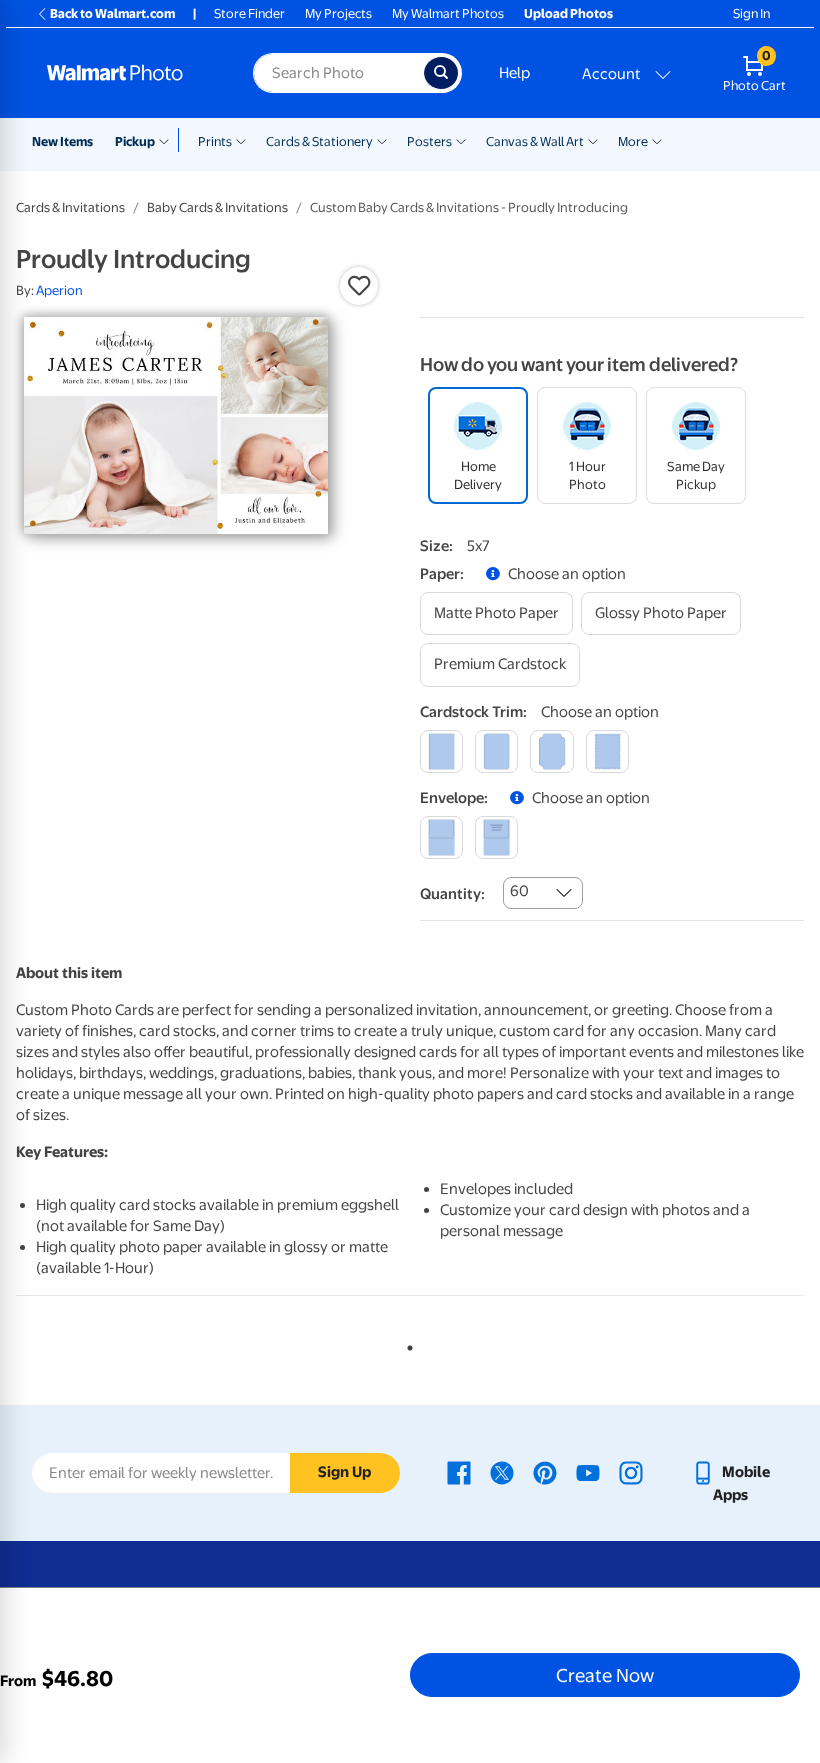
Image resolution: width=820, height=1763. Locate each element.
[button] (359, 286)
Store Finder (249, 13)
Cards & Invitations (70, 207)
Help (514, 73)
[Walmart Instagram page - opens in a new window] (631, 1472)
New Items (62, 141)
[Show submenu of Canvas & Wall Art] (593, 140)
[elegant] (551, 751)
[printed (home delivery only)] (496, 837)
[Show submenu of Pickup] (168, 140)
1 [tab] (406, 1344)
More (633, 141)
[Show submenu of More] (657, 140)
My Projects (338, 13)
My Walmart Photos (448, 13)
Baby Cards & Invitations (217, 207)
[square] (441, 751)
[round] (496, 751)
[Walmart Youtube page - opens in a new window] (588, 1472)
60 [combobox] (519, 891)
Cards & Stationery (319, 141)
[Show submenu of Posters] (461, 140)
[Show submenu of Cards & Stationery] (382, 140)
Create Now (605, 1675)
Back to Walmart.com (112, 13)
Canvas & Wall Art (535, 141)
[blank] (441, 837)
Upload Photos (568, 13)
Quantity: (452, 894)
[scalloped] (607, 751)
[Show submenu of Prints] (241, 140)
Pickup (135, 141)
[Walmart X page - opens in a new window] (502, 1472)
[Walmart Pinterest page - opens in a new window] (545, 1472)
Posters (429, 141)
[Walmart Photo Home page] (128, 73)
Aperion (59, 290)
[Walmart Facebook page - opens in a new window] (459, 1472)
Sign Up (344, 1472)
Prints (215, 141)
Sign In (751, 13)
